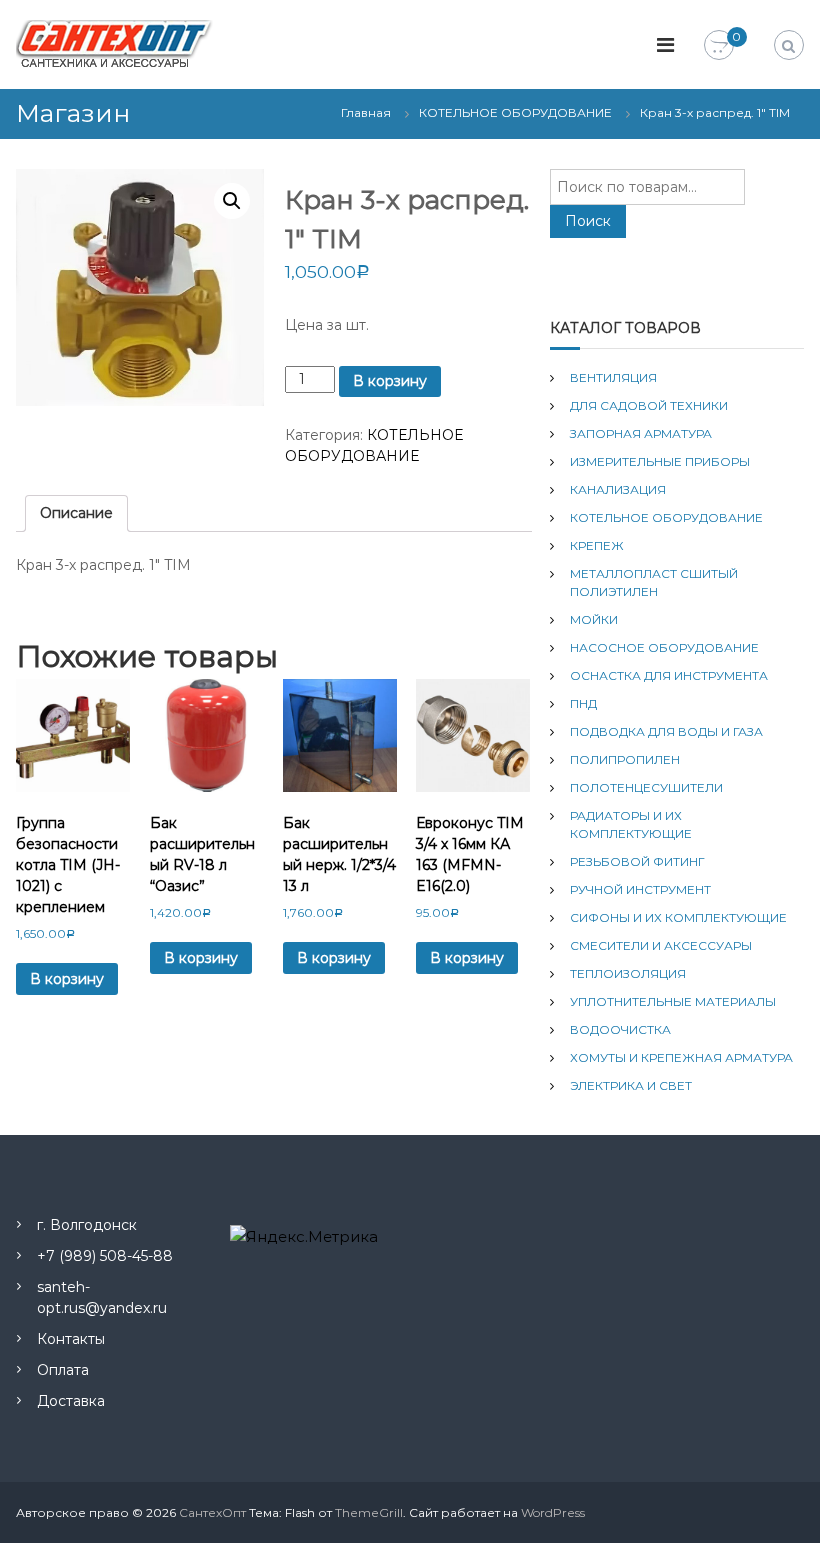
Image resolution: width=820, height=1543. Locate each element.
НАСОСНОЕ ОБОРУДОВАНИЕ (664, 647)
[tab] (76, 513)
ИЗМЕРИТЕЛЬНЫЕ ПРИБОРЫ (660, 461)
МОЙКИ (594, 619)
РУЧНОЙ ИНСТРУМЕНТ (640, 889)
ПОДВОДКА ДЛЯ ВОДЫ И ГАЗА (666, 731)
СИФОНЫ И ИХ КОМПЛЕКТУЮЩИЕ (678, 917)
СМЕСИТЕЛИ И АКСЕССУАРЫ (661, 945)
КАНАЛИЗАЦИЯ (618, 489)
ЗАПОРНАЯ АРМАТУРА (641, 433)
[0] (719, 46)
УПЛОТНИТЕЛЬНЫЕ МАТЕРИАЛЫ (673, 1001)
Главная (366, 112)
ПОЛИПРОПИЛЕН (625, 759)
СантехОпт (212, 1512)
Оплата (63, 1370)
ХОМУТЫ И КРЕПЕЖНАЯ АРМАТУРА (681, 1057)
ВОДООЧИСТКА (620, 1029)
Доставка (71, 1401)
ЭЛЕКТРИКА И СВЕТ (631, 1085)
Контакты (71, 1339)
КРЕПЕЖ (597, 545)
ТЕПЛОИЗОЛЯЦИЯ (628, 973)
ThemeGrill (369, 1512)
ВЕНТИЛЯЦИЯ (613, 377)
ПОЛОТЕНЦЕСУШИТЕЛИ (646, 787)
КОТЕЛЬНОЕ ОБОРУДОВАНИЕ (515, 112)
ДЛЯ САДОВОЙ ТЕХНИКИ (649, 405)
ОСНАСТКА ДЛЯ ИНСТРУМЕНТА (669, 675)
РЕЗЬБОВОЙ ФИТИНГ (637, 861)
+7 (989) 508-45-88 (105, 1256)
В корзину (390, 381)
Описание (76, 513)
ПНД (583, 703)
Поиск (588, 221)
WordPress (553, 1512)
